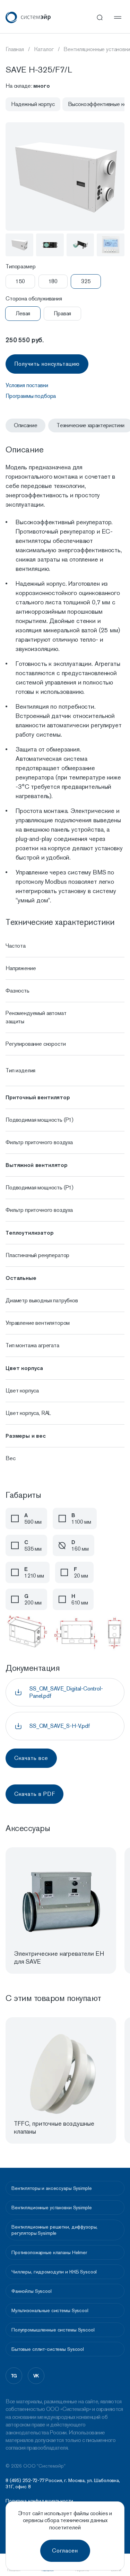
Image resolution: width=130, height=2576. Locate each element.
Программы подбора (31, 396)
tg (14, 2376)
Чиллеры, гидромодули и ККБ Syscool (54, 2272)
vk (36, 2376)
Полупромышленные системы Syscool (53, 2330)
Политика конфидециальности (39, 2501)
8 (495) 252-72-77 (25, 2480)
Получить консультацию (47, 364)
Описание (25, 425)
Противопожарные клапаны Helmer (49, 2252)
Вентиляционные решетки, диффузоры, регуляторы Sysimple (54, 2230)
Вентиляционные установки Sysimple (51, 2208)
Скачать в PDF (34, 1794)
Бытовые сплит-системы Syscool (48, 2349)
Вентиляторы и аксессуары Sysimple (51, 2188)
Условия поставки (27, 385)
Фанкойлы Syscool (32, 2291)
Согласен (65, 2551)
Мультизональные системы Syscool (50, 2310)
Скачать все (31, 1758)
